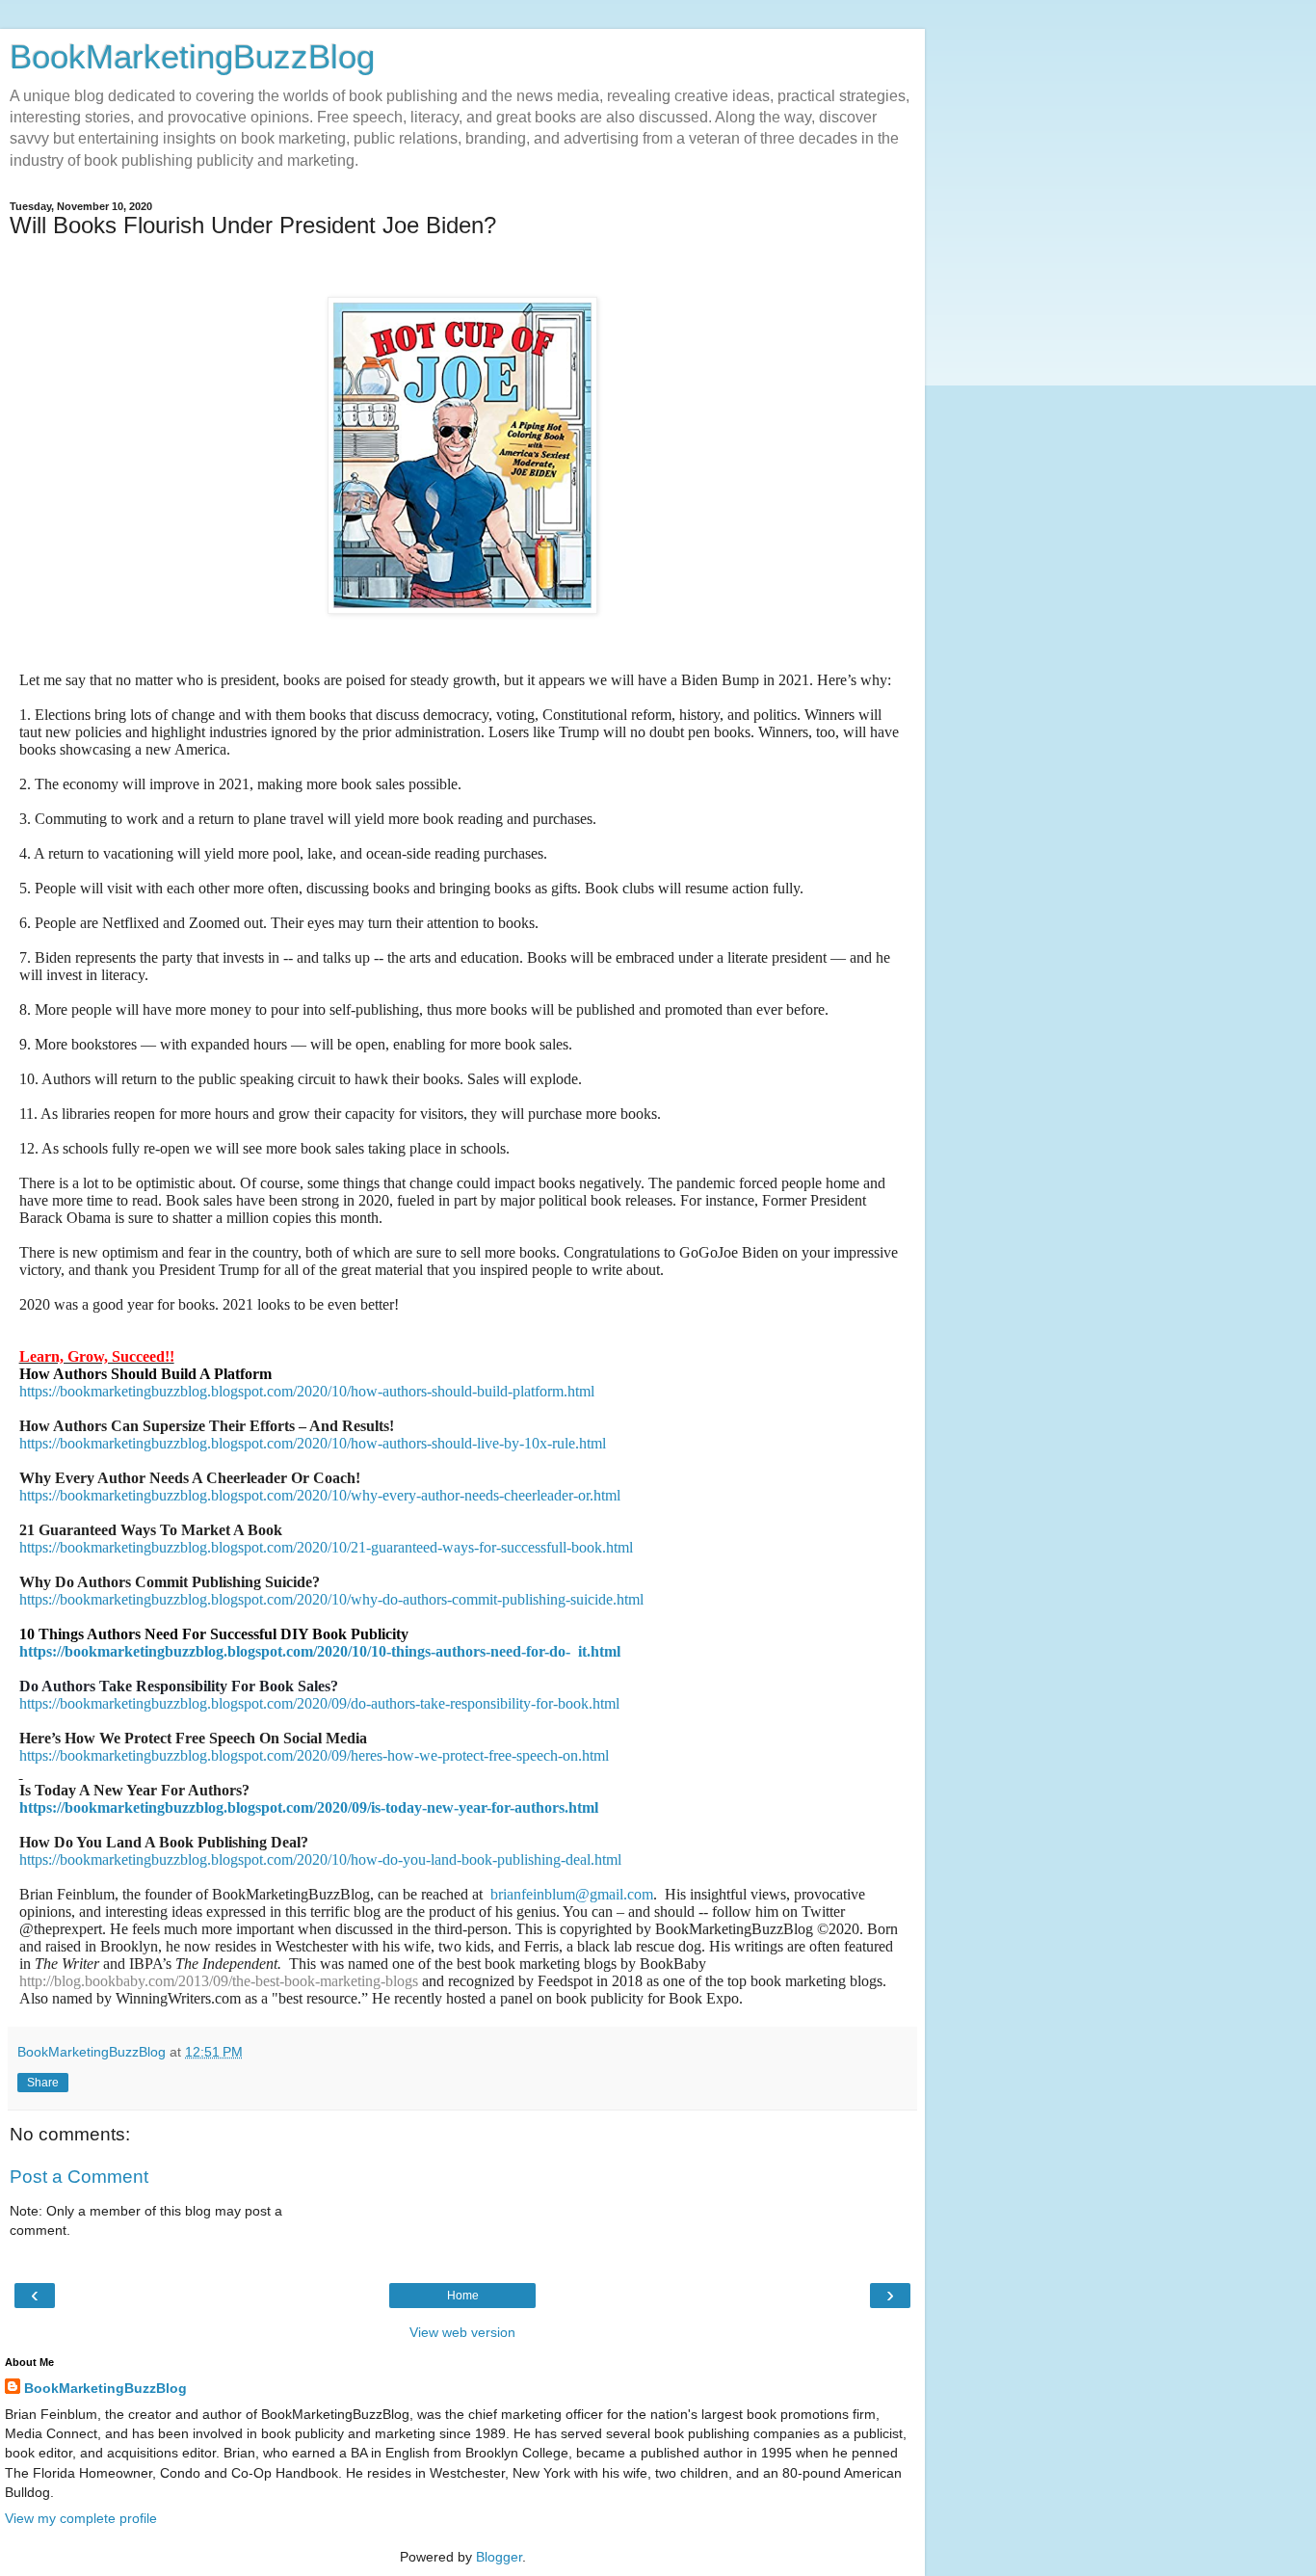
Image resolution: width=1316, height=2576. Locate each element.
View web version (462, 2332)
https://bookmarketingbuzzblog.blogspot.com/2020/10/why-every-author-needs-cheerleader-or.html (320, 1495)
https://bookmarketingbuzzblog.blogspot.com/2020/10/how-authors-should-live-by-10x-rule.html (313, 1443)
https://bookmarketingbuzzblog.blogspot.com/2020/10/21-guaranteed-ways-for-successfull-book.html (326, 1547)
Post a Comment (79, 2177)
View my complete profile (81, 2518)
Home (463, 2296)
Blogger (499, 2557)
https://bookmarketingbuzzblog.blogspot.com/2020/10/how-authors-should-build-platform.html (307, 1391)
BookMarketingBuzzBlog (192, 57)
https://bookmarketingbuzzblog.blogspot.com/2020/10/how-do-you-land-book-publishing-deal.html (320, 1859)
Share (43, 2083)
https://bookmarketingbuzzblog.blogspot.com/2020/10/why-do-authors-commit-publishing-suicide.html (331, 1599)
